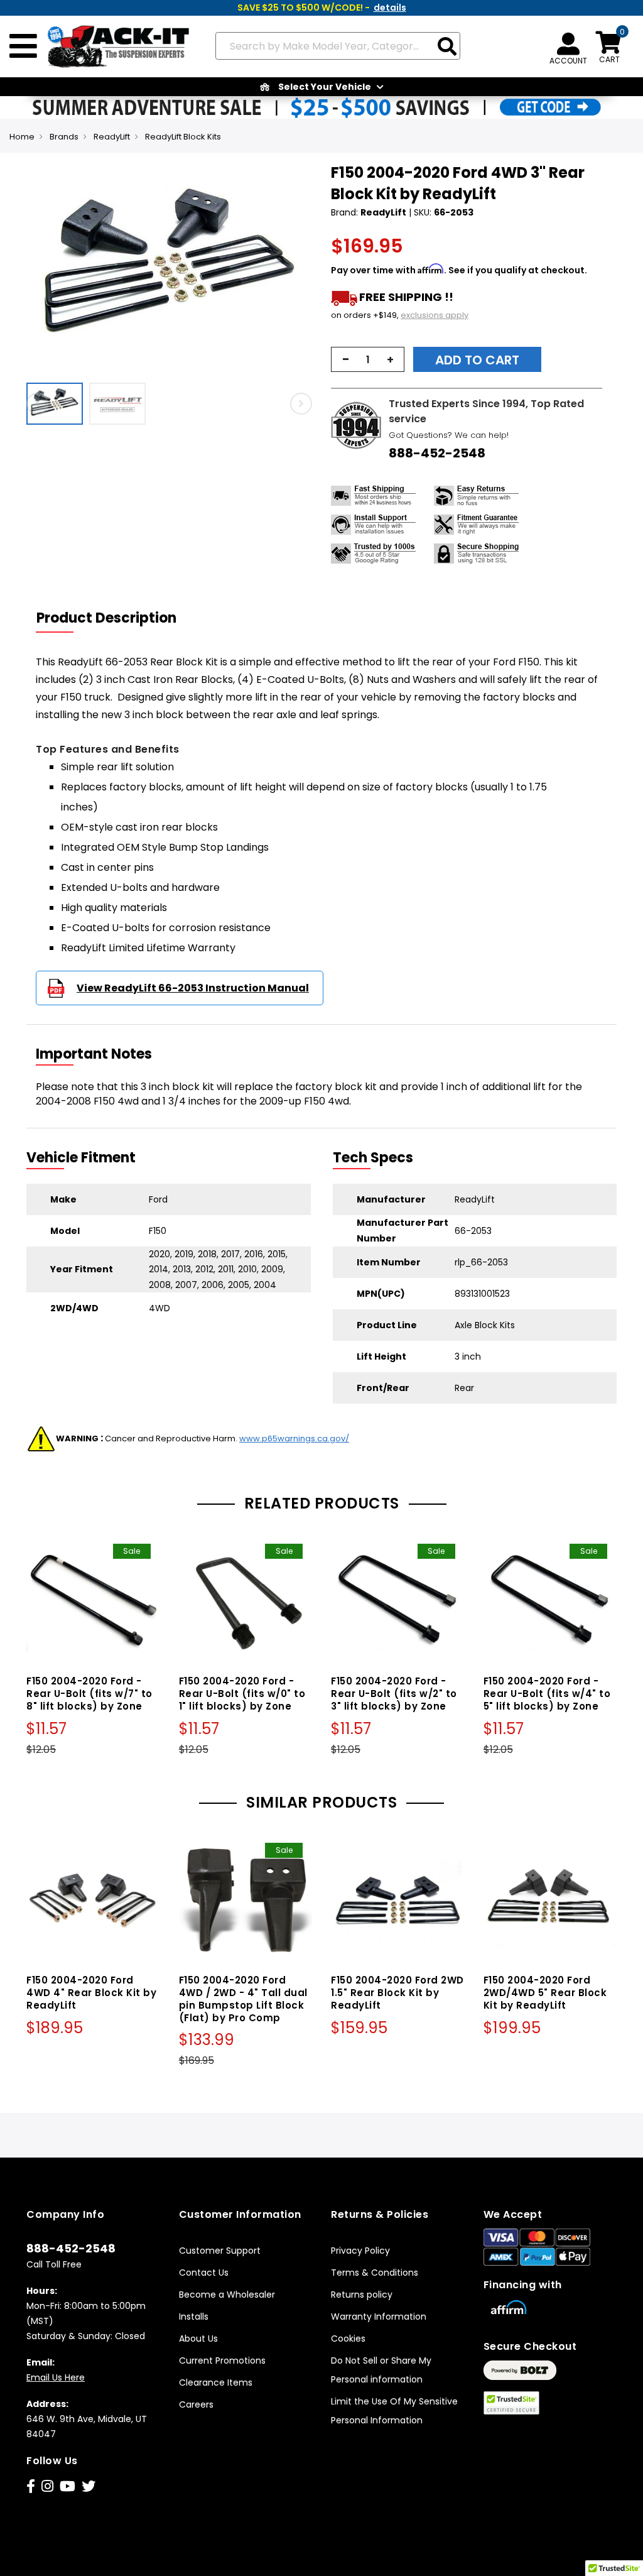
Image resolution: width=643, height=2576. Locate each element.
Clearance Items (216, 2382)
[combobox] (338, 46)
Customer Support (220, 2251)
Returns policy (362, 2295)
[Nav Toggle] (23, 46)
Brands (64, 137)
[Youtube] (68, 2486)
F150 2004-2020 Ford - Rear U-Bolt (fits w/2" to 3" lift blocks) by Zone (394, 1694)
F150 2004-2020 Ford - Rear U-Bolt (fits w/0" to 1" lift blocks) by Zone (242, 1694)
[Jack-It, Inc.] (114, 46)
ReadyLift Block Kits (183, 137)
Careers (196, 2404)
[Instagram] (47, 2486)
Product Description (106, 618)
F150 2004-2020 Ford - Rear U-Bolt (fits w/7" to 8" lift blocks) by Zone (89, 1694)
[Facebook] (31, 2486)
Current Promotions (222, 2360)
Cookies (348, 2339)
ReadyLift (112, 137)
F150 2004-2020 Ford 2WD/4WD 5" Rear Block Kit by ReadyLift (545, 1993)
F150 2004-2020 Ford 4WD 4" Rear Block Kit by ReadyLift (91, 1993)
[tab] (114, 618)
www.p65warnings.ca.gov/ (294, 1438)
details (390, 8)
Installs (194, 2317)
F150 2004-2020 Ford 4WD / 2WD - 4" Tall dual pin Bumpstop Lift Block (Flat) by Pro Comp (243, 1999)
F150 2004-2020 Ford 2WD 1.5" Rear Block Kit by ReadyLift (397, 1993)
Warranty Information (379, 2317)
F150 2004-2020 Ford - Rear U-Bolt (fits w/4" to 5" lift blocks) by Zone (547, 1694)
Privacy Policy (360, 2251)
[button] (58, 404)
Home (22, 137)
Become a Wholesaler (227, 2295)
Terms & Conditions (375, 2273)
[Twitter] (89, 2486)
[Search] (447, 47)
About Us (198, 2339)
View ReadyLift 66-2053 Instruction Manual (193, 988)
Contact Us (204, 2273)
